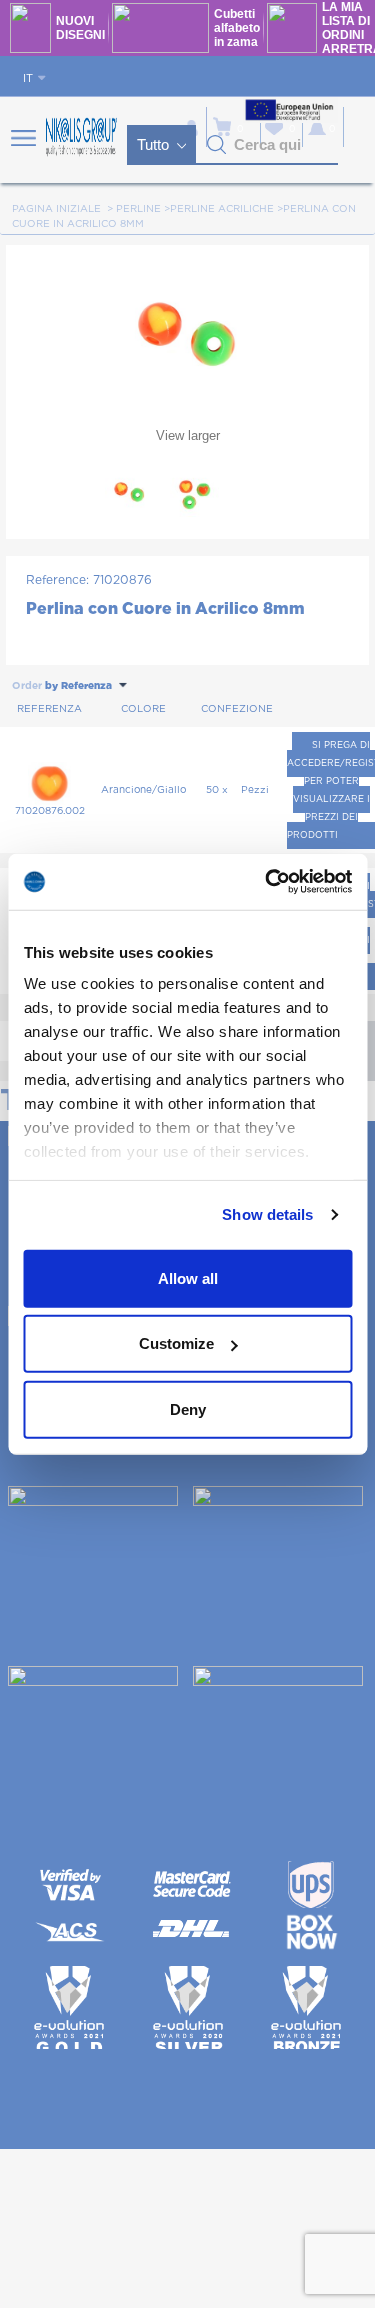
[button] (217, 145)
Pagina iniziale (56, 209)
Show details (267, 1214)
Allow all (188, 1277)
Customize (176, 1343)
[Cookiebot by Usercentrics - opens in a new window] (267, 882)
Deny (188, 1408)
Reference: (57, 580)
